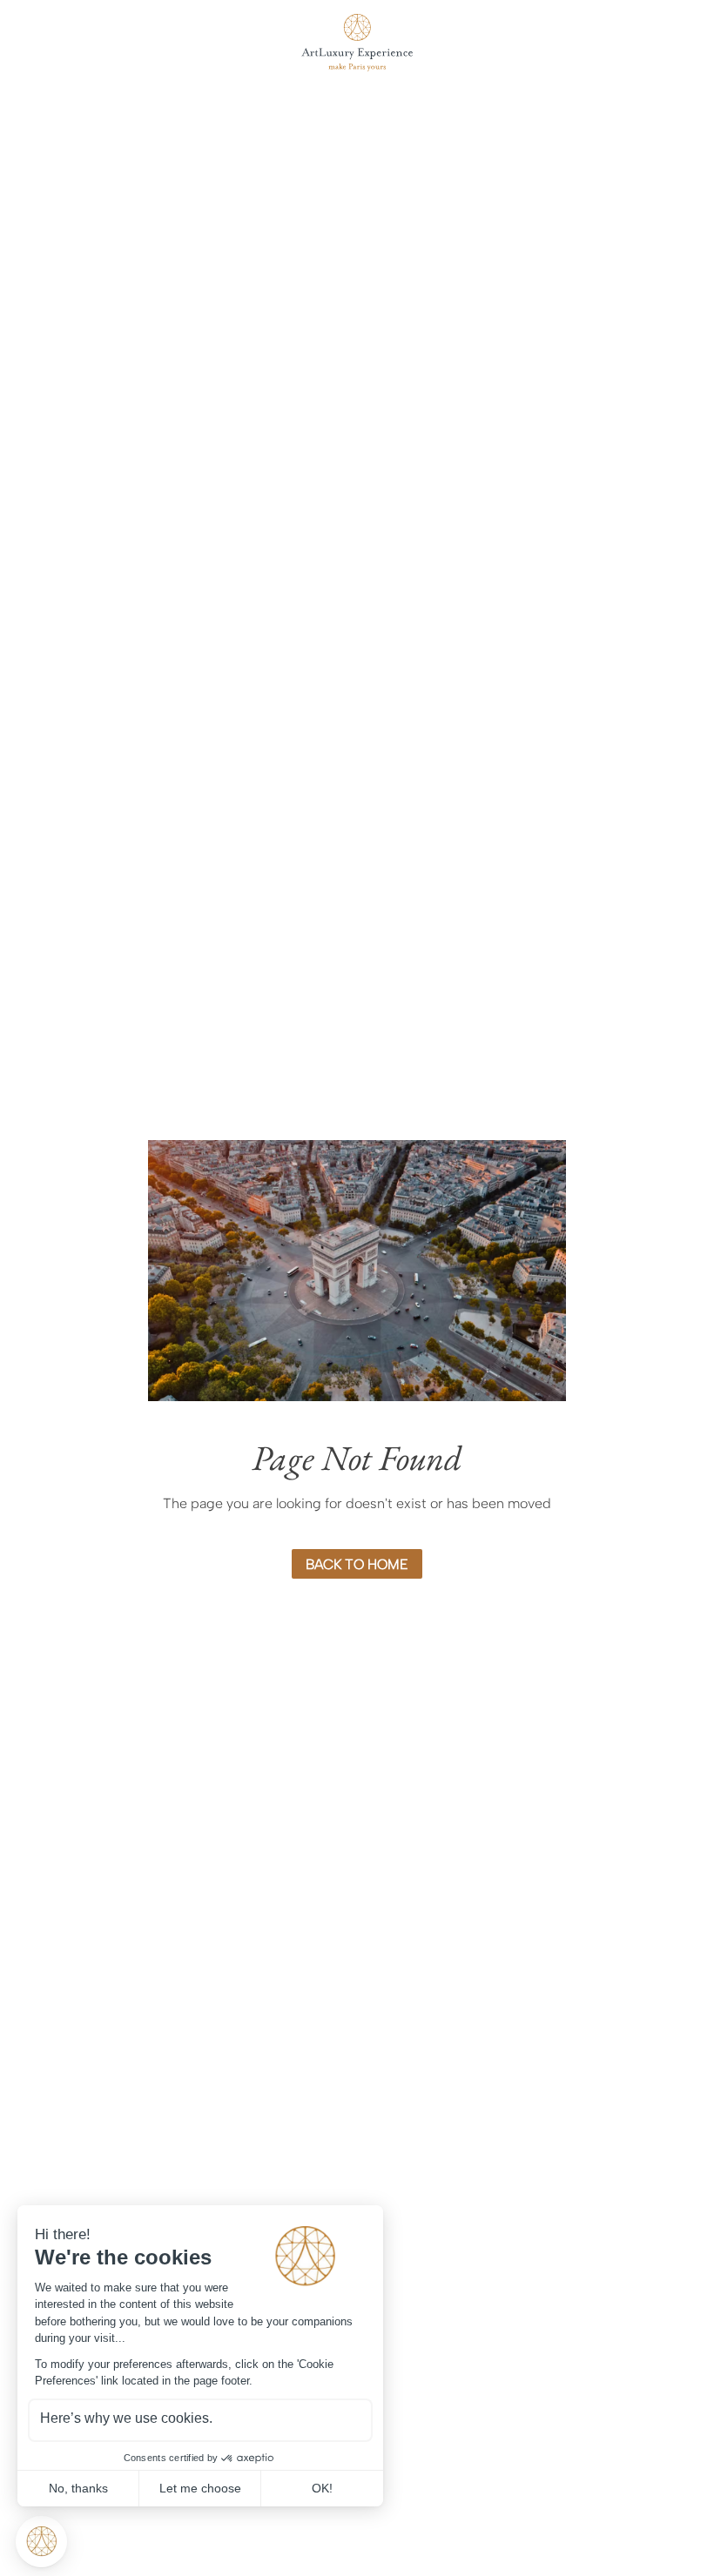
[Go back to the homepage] (357, 43)
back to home (357, 1564)
